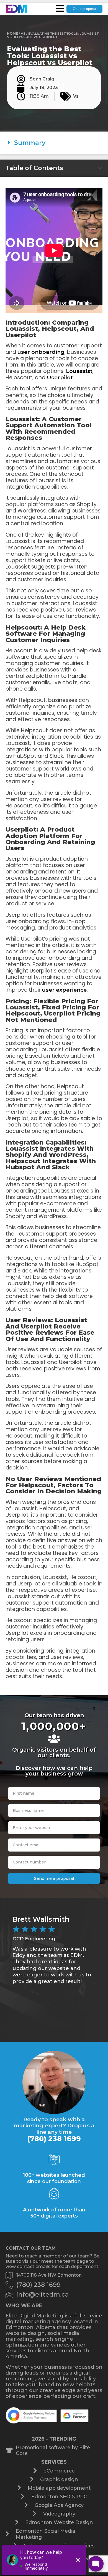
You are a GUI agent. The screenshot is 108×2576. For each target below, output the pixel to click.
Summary (30, 143)
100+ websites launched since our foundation (54, 2178)
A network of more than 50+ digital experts (54, 2213)
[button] (54, 143)
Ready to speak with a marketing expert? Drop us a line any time (54, 2126)
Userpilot (60, 377)
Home (12, 33)
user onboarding (41, 352)
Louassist (79, 371)
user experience (64, 990)
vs (23, 33)
